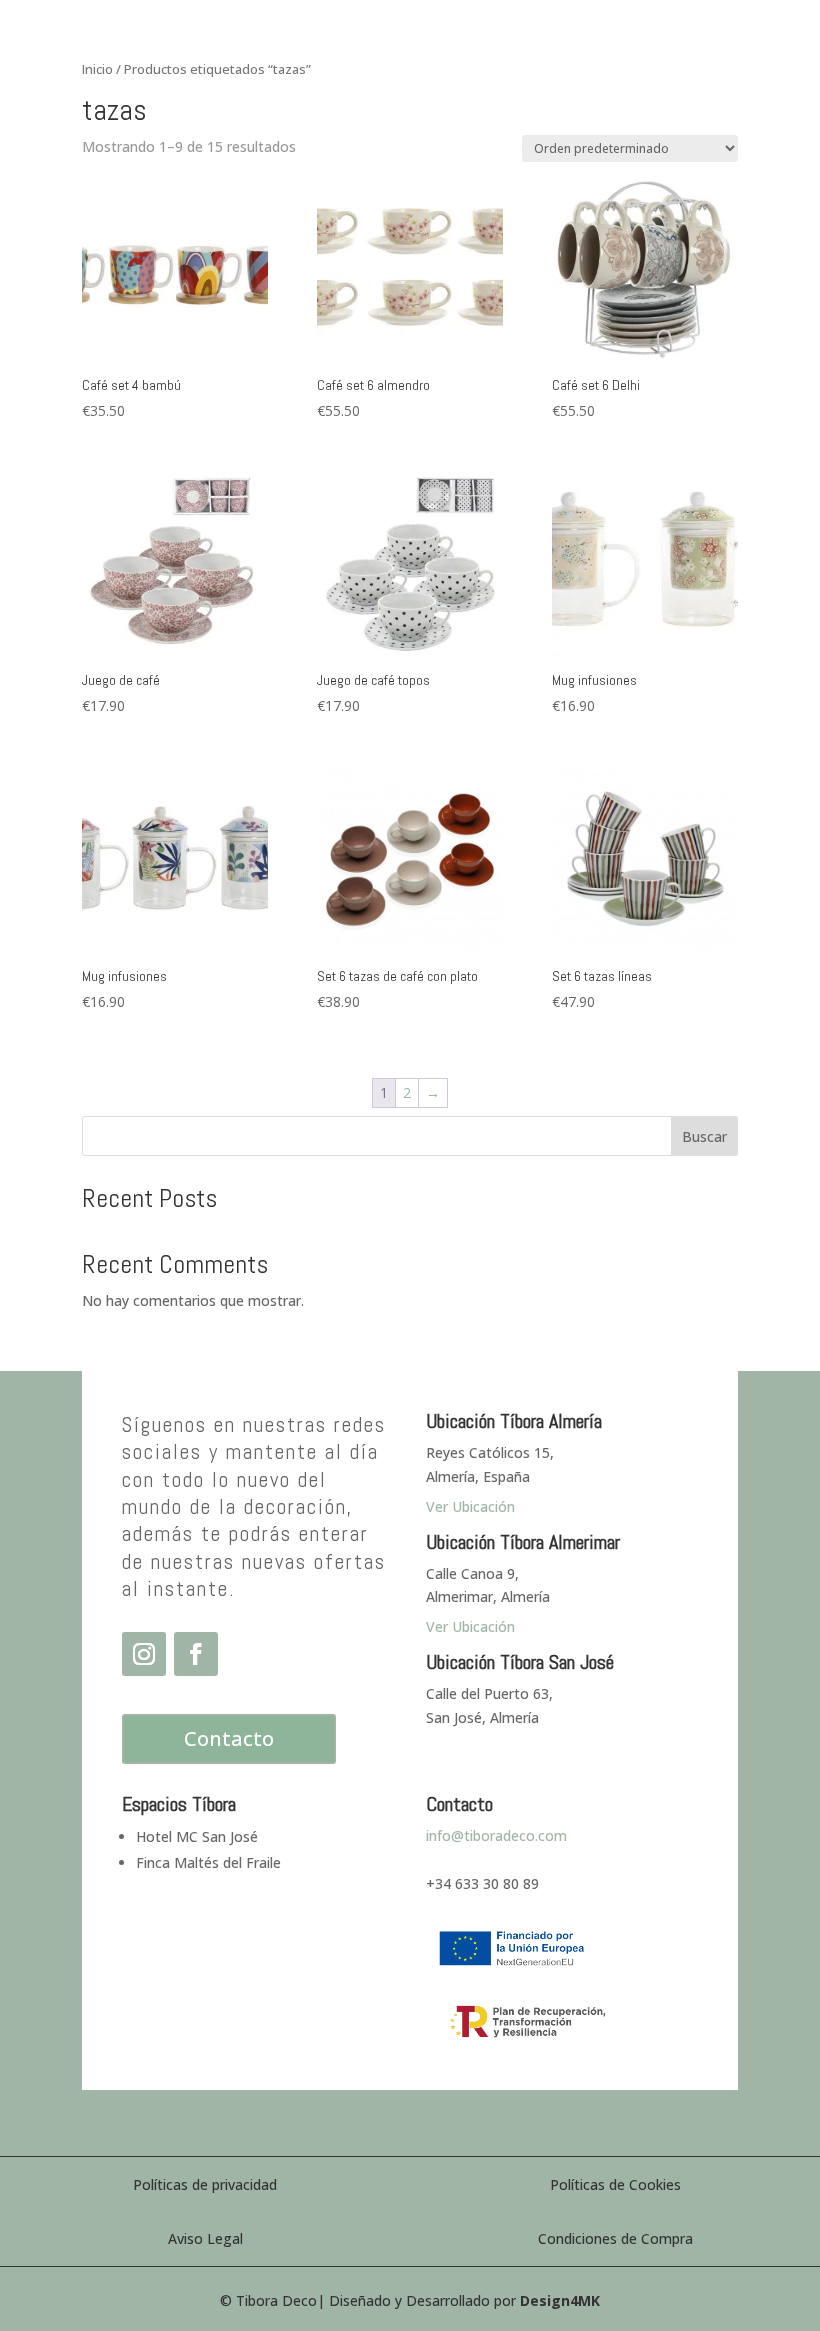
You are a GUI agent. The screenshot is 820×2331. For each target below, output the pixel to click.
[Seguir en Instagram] (144, 1654)
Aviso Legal (205, 2238)
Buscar (704, 1136)
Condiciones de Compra (615, 2238)
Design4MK (560, 2300)
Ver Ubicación (470, 1626)
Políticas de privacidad (205, 2184)
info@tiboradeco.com (496, 1835)
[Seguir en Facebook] (196, 1654)
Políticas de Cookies (615, 2184)
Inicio (97, 69)
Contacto (229, 1738)
